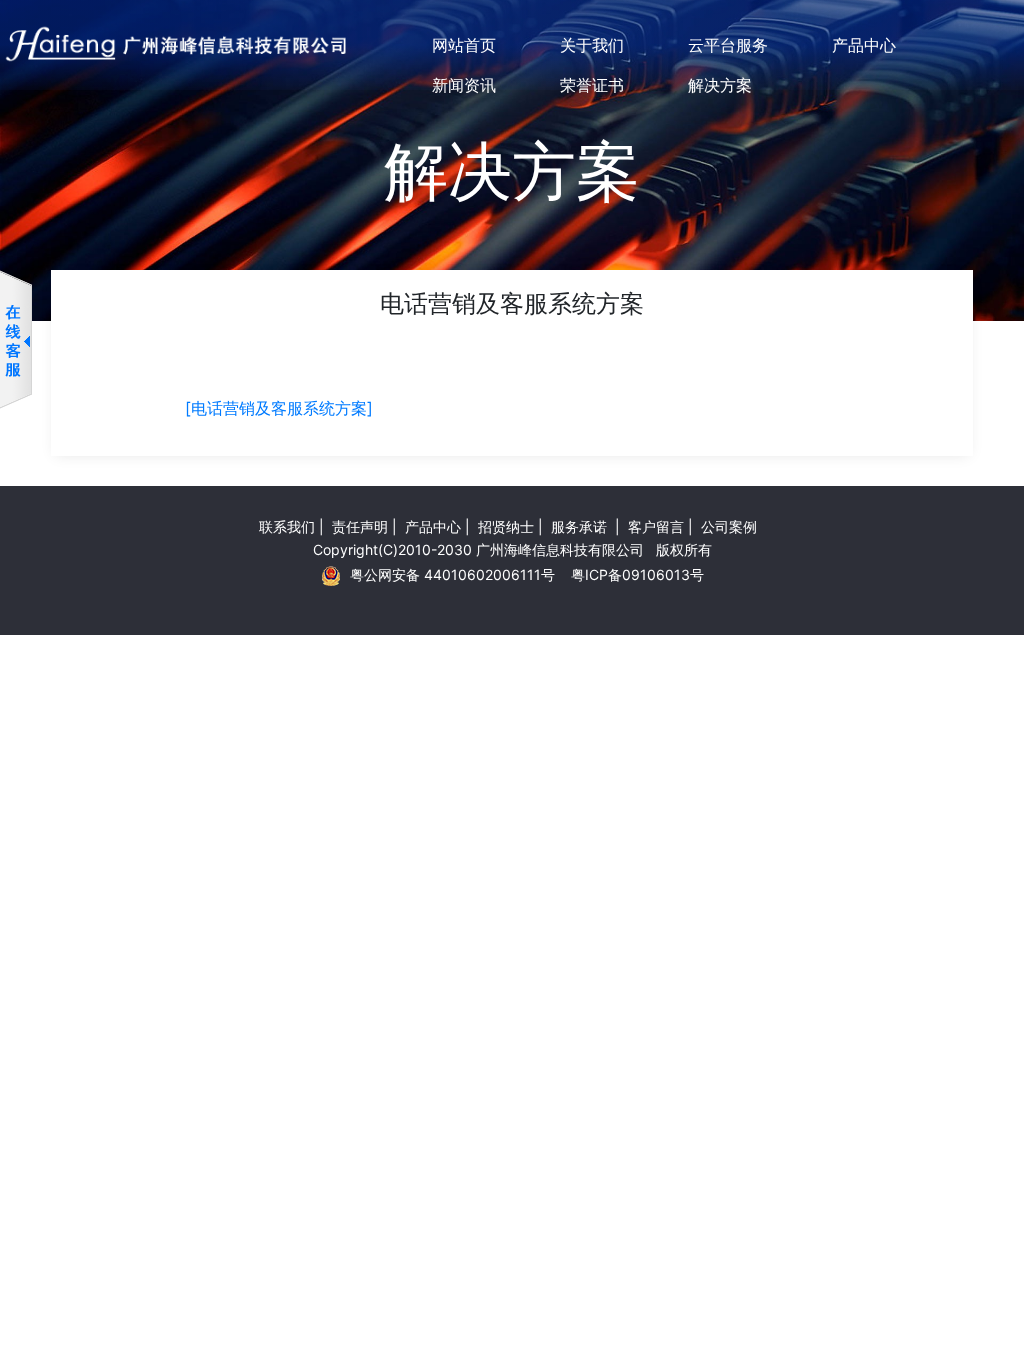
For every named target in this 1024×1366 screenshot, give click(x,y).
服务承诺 (581, 526)
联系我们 (287, 526)
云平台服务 (728, 45)
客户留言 (656, 526)
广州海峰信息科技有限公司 (560, 549)
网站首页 (464, 45)
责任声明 (360, 526)
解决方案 (720, 85)
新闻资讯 (464, 85)
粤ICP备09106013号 (637, 574)
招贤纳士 (506, 526)
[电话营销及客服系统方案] (279, 408)
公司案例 (729, 526)
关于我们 (592, 45)
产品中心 (864, 45)
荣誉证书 (592, 85)
